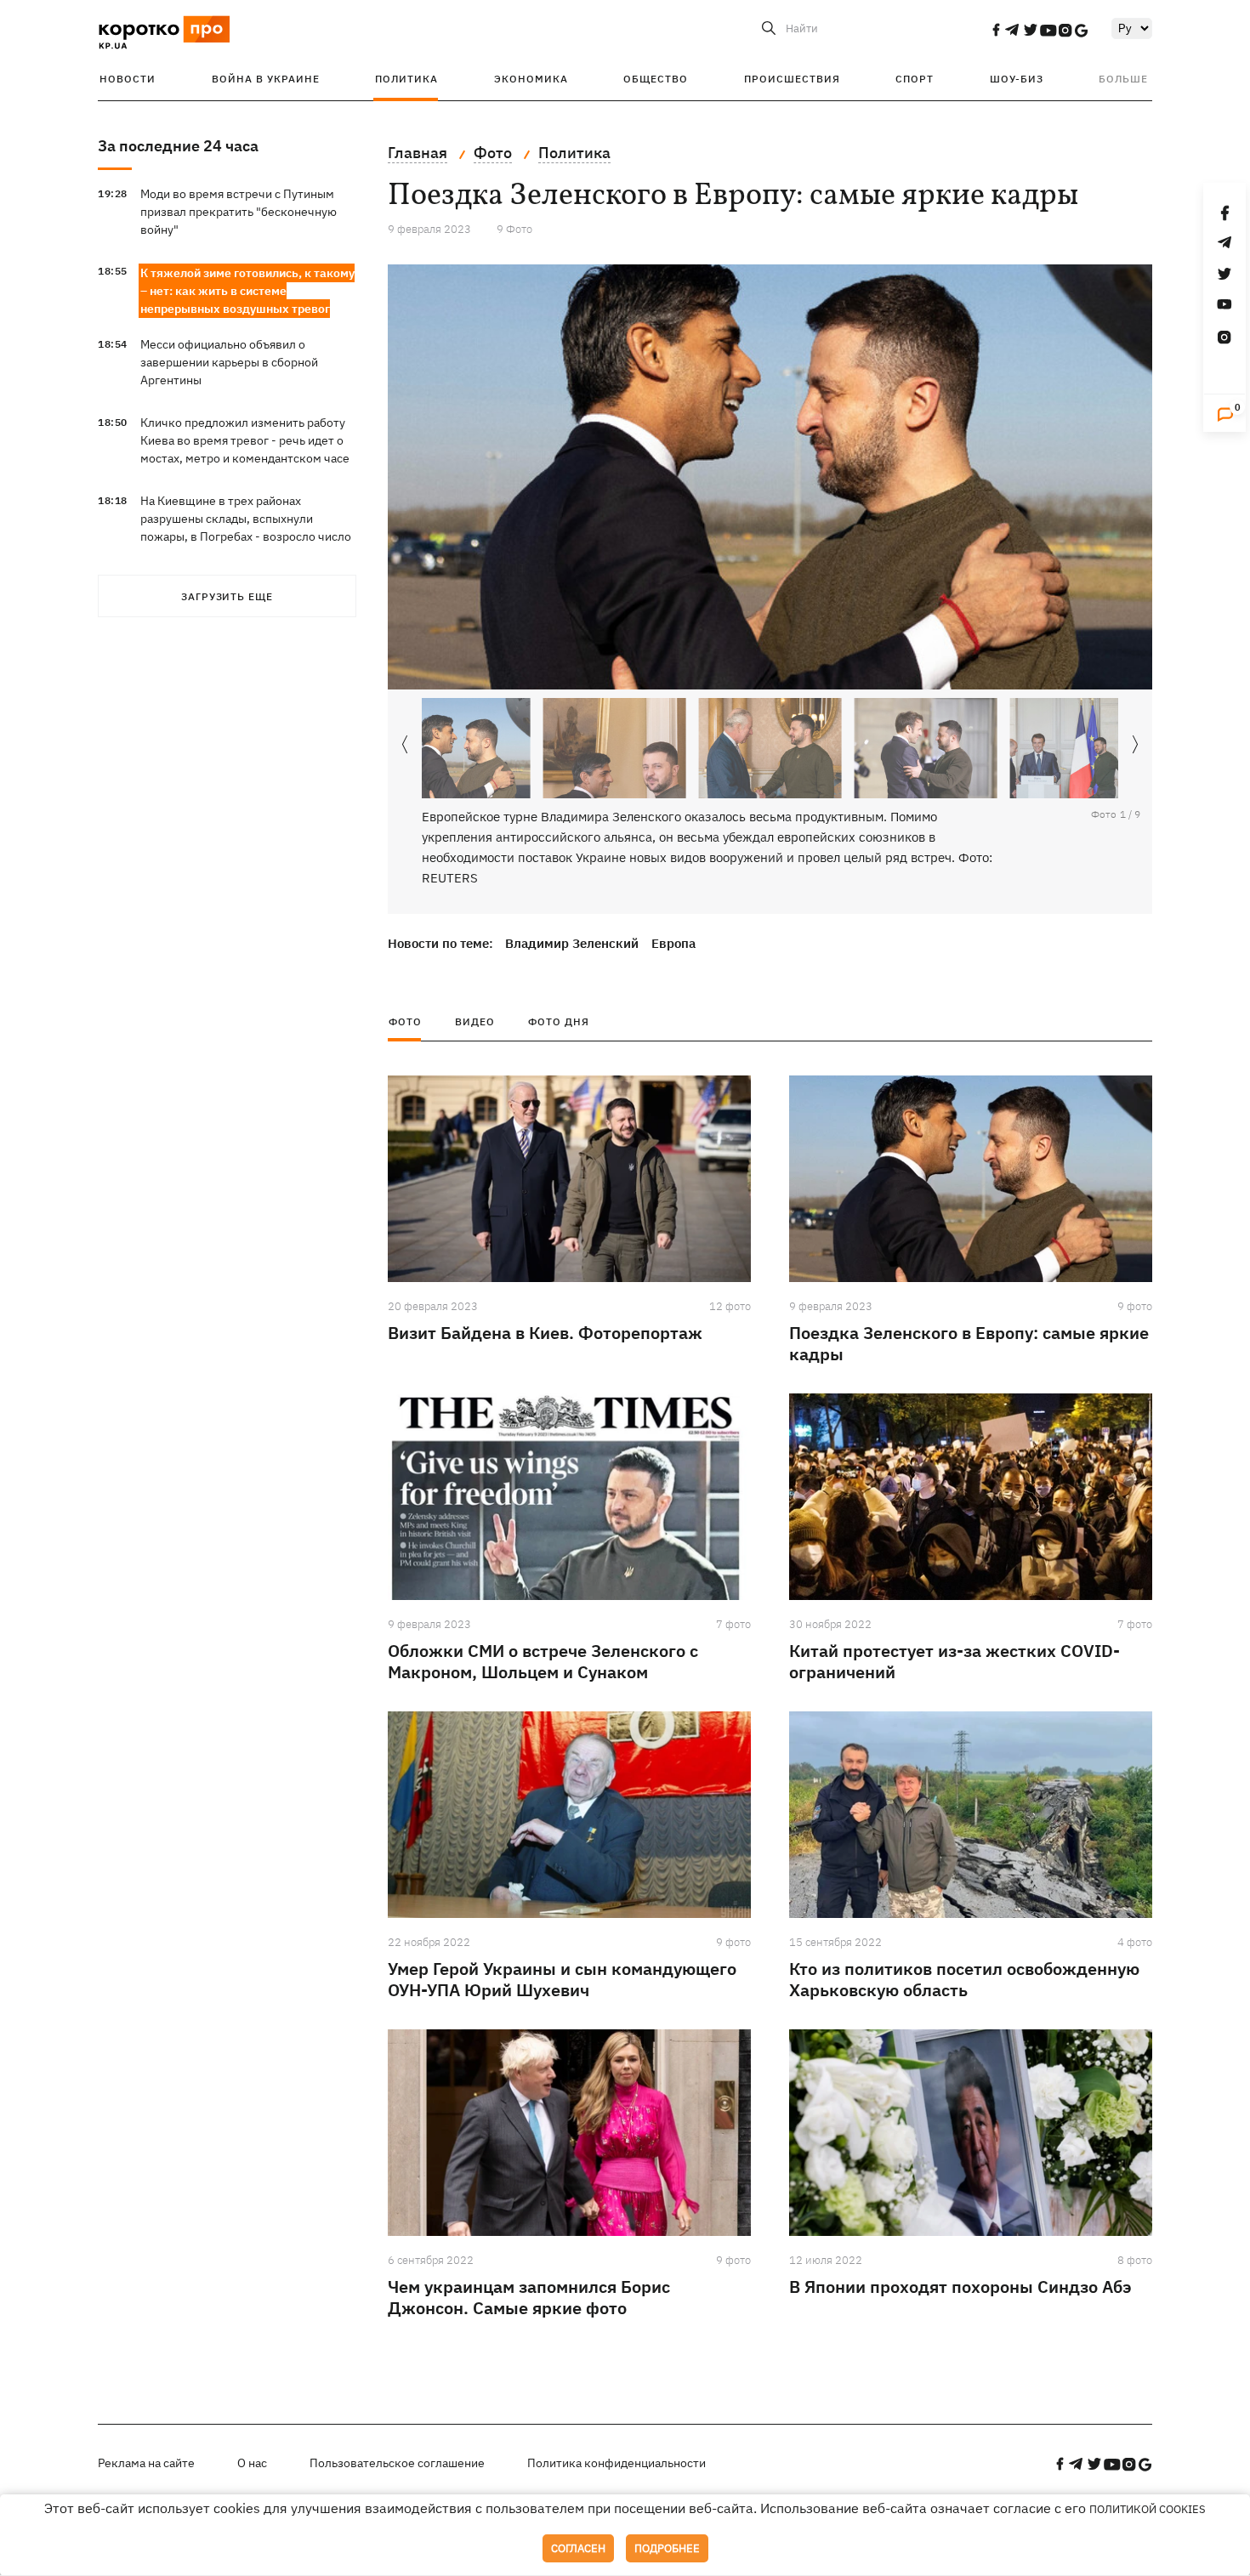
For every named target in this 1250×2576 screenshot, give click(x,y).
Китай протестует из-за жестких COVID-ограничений (955, 1661)
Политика (406, 79)
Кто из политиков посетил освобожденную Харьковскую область (964, 1979)
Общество (656, 79)
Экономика (531, 79)
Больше (1123, 79)
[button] (1135, 745)
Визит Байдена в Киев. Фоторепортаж (545, 1333)
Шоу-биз (1017, 79)
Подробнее (667, 2548)
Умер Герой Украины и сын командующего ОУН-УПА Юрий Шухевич (562, 1979)
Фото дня (559, 1021)
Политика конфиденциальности (616, 2463)
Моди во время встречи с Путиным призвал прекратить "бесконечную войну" (239, 212)
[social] (996, 30)
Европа (673, 943)
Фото (405, 1021)
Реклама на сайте (146, 2463)
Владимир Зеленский (572, 943)
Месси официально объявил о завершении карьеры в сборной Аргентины (229, 362)
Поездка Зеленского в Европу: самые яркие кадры (969, 1343)
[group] (770, 477)
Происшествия (792, 79)
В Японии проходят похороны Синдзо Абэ (960, 2287)
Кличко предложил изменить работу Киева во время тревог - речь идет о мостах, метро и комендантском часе (245, 440)
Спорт (915, 79)
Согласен (578, 2548)
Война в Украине (266, 79)
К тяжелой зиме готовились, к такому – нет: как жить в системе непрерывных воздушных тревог (247, 291)
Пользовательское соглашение (397, 2463)
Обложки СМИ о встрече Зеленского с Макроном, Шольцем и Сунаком (543, 1661)
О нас (252, 2463)
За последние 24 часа (178, 146)
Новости (128, 79)
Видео (475, 1021)
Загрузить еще (227, 596)
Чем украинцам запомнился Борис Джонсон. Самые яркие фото (529, 2297)
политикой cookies (1148, 2509)
